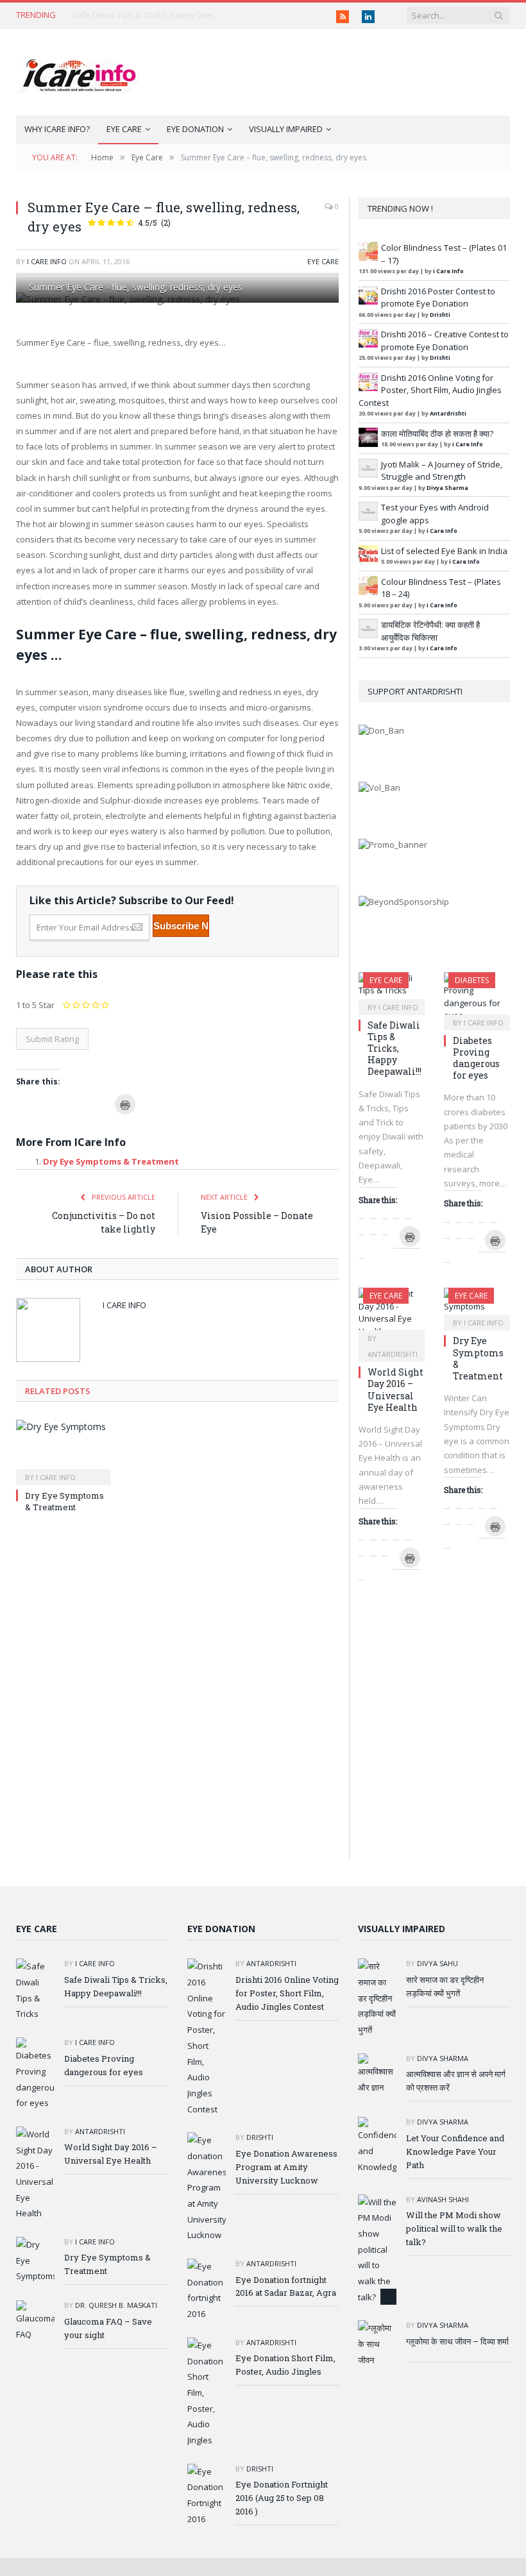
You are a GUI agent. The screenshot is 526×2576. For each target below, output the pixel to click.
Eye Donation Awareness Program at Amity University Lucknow (286, 2167)
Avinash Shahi (443, 2199)
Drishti (440, 315)
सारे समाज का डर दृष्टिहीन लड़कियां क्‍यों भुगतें (445, 1986)
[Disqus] (177, 1696)
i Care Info (47, 261)
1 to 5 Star (35, 1005)
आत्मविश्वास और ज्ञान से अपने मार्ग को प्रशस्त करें (456, 2081)
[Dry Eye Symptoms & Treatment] (64, 1451)
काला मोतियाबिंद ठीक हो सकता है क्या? (437, 434)
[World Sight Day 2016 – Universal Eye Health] (392, 1313)
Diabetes (472, 980)
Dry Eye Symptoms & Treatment (111, 1161)
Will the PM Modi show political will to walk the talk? (454, 2228)
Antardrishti (448, 413)
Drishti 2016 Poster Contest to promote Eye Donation (438, 298)
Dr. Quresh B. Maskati (116, 2306)
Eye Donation (195, 129)
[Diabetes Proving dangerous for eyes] (477, 997)
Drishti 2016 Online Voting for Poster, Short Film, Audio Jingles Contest (430, 390)
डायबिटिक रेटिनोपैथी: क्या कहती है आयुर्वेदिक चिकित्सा (430, 631)
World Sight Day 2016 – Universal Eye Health (395, 1390)
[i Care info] (78, 72)
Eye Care (124, 129)
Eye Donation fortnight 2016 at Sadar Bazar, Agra (286, 2286)
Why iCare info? (57, 129)
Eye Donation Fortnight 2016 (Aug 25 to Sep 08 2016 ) (282, 2498)
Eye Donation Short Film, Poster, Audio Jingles (285, 2365)
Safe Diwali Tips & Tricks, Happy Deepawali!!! (149, 15)
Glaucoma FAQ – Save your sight (108, 2328)
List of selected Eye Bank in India (444, 551)
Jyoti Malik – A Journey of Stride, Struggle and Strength (442, 471)
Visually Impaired (286, 129)
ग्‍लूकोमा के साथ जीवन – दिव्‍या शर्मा (457, 2341)
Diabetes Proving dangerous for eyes (476, 1058)
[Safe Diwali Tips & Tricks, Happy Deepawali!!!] (392, 989)
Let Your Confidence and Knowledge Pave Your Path (455, 2151)
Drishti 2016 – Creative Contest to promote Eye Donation (445, 341)
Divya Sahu (437, 1963)
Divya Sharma (447, 488)
